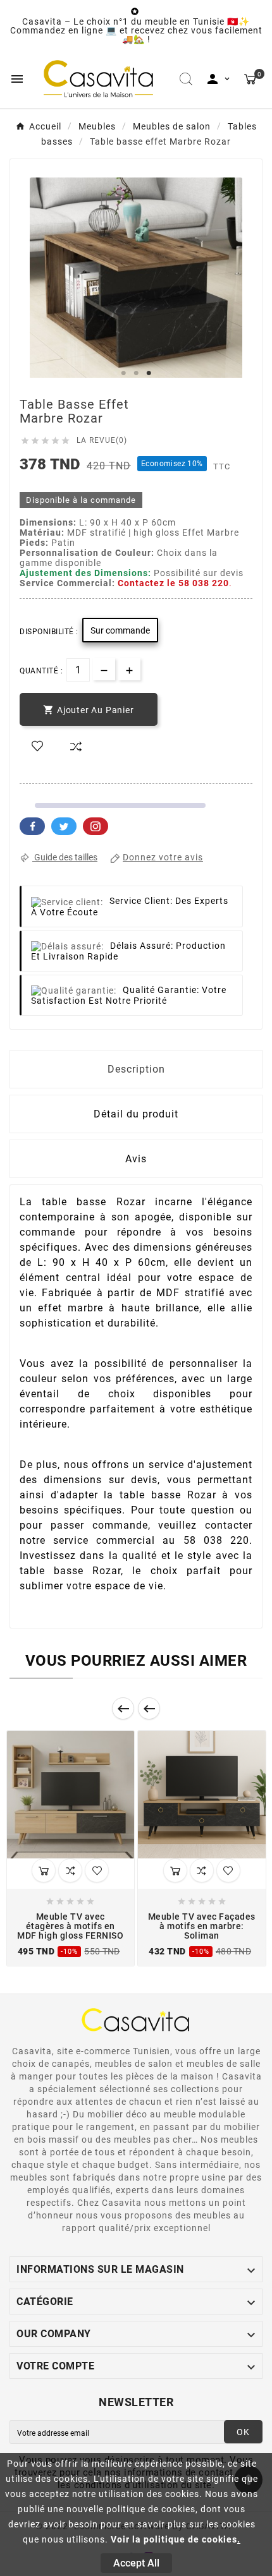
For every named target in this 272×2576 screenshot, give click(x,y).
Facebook (32, 826)
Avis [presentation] (136, 1159)
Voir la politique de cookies (174, 2539)
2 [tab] (136, 373)
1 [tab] (123, 373)
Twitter (64, 826)
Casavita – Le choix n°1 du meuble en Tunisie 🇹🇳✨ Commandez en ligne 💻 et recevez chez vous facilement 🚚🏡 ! (136, 30)
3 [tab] (149, 373)
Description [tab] (136, 1069)
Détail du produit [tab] (136, 1114)
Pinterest (96, 826)
